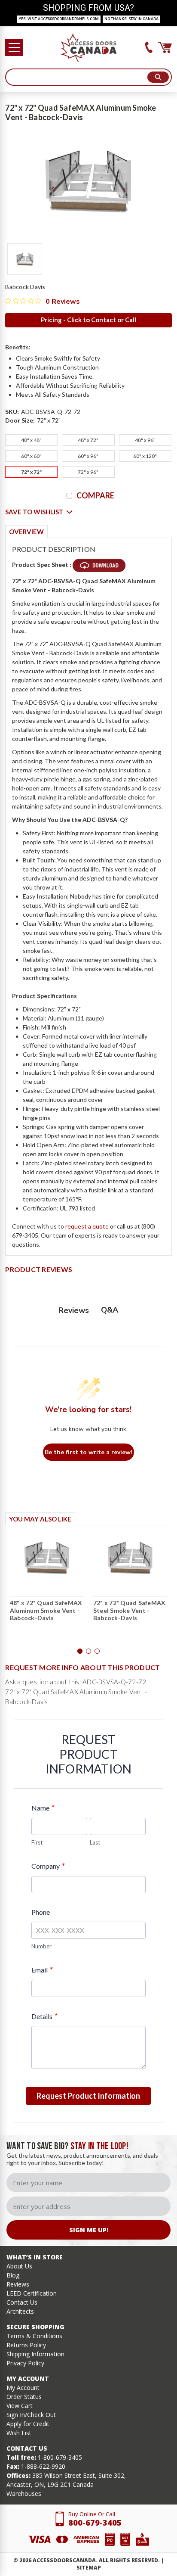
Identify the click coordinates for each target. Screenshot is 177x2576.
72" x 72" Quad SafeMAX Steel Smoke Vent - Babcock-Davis (130, 1610)
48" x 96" (145, 440)
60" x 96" (88, 456)
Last (95, 1842)
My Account (23, 2388)
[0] (165, 47)
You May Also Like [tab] (40, 1519)
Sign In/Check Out (31, 2415)
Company (48, 1866)
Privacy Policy (25, 2363)
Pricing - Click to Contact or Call (88, 320)
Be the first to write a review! (88, 1452)
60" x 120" (145, 456)
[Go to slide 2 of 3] (88, 1651)
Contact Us (22, 2302)
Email (42, 1970)
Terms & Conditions (34, 2336)
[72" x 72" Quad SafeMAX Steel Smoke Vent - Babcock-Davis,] (130, 1558)
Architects (20, 2311)
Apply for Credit (28, 2424)
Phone (41, 1912)
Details (44, 2016)
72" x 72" (31, 472)
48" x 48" (31, 440)
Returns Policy (26, 2345)
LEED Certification (32, 2293)
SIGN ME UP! (89, 2230)
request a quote (87, 1226)
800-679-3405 (95, 2523)
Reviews (18, 2284)
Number (41, 1946)
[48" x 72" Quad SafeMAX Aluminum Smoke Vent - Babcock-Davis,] (47, 1558)
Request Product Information (88, 2096)
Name (43, 1808)
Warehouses (24, 2494)
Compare (95, 495)
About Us (19, 2266)
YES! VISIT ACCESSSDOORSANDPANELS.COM (59, 19)
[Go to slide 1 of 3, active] (80, 1651)
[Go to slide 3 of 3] (97, 1651)
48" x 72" (88, 440)
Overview (26, 532)
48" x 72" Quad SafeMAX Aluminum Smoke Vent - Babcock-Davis (46, 1610)
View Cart (20, 2406)
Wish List (19, 2433)
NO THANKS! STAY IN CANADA (131, 19)
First (37, 1842)
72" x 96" (88, 472)
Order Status (24, 2397)
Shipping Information (35, 2354)
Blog (13, 2275)
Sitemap (89, 2568)
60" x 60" (31, 456)
